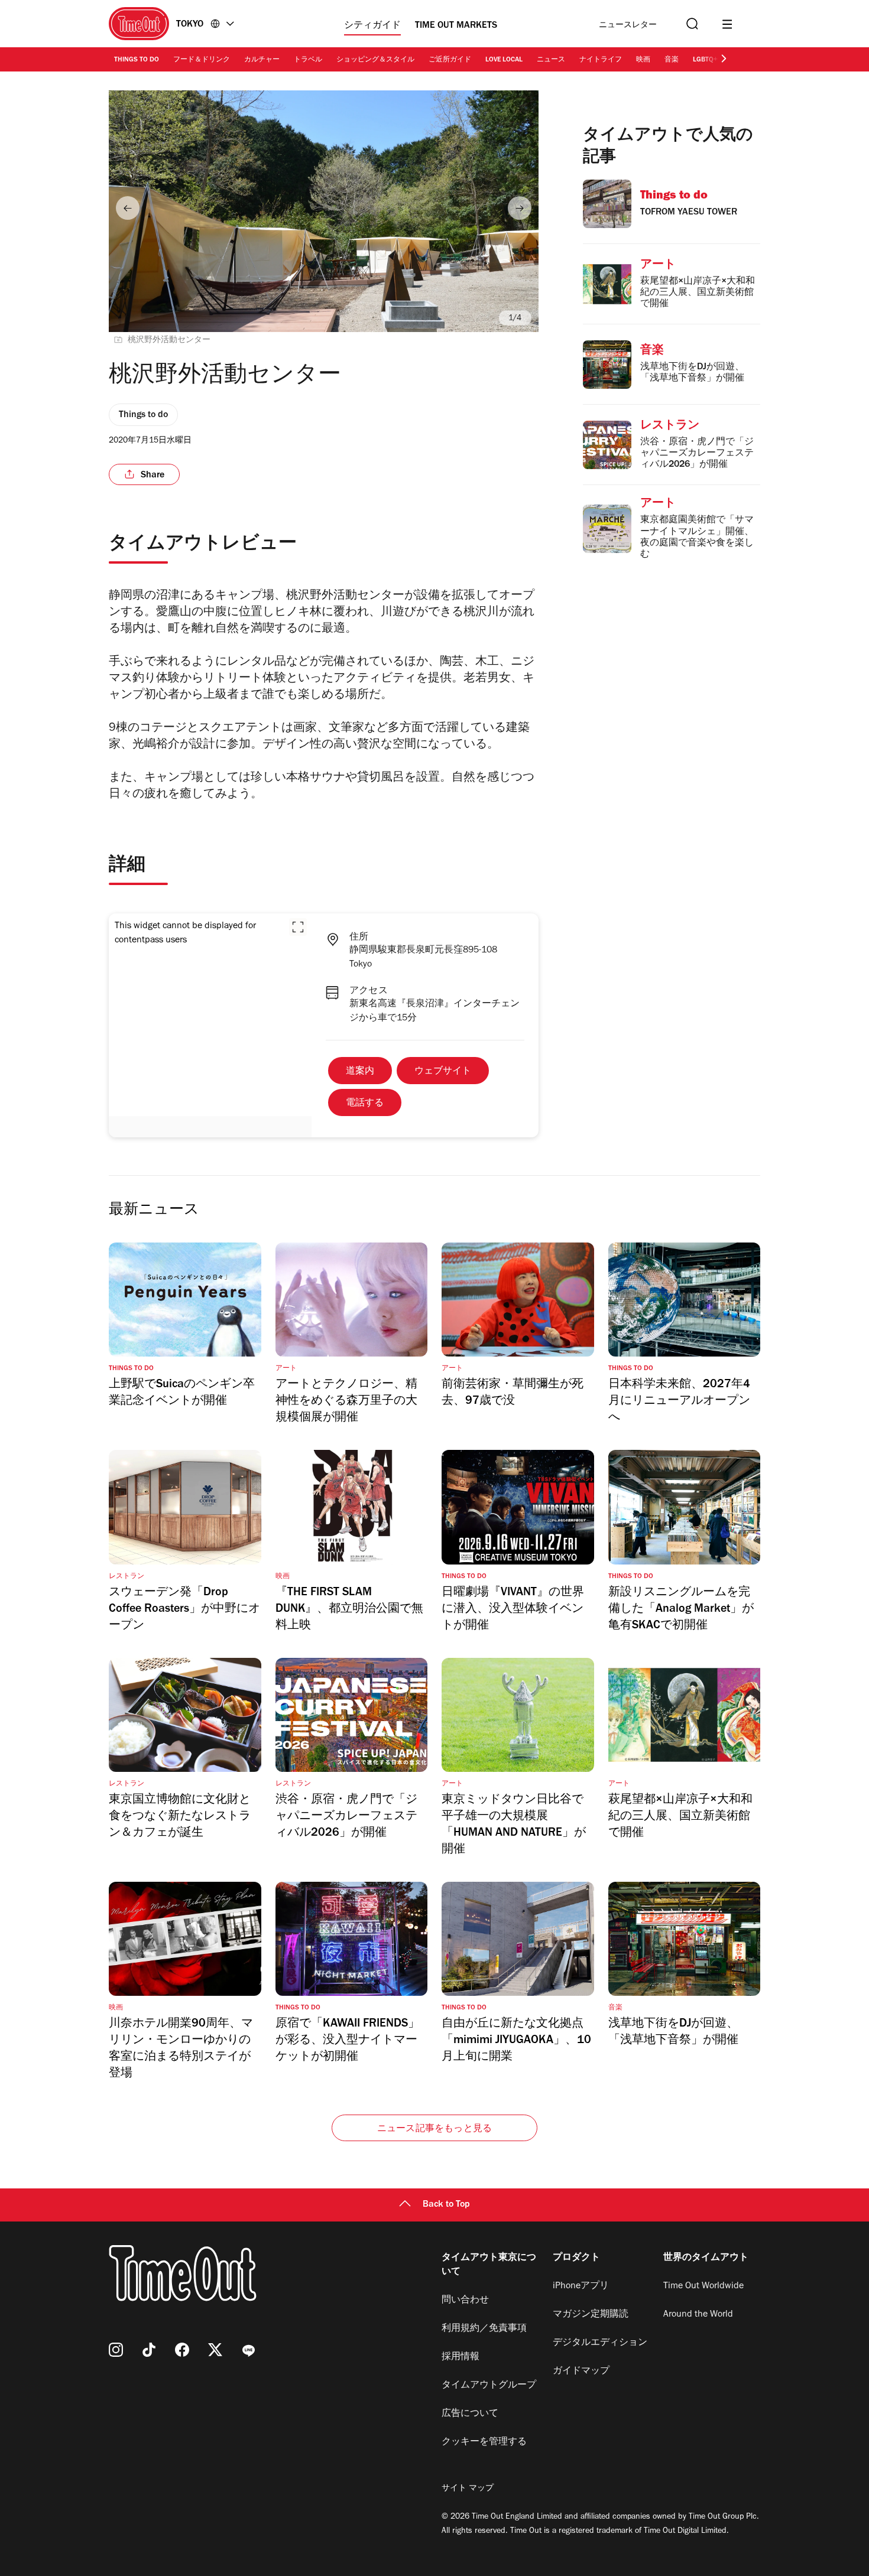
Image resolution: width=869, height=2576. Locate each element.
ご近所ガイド (450, 60)
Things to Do (137, 60)
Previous (128, 208)
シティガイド (372, 26)
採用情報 (461, 2357)
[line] (248, 2350)
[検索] (691, 24)
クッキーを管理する (484, 2442)
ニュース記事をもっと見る (434, 2129)
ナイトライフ (601, 60)
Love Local (504, 60)
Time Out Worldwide (703, 2286)
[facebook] (182, 2350)
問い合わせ (465, 2301)
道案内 (360, 1072)
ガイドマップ (581, 2372)
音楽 (672, 60)
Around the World (698, 2315)
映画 (643, 60)
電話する (365, 1104)
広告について (470, 2414)
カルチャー (262, 60)
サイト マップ (468, 2489)
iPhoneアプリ (581, 2286)
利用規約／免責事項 (484, 2329)
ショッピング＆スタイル (375, 60)
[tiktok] (149, 2350)
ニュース (551, 60)
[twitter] (215, 2350)
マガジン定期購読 (591, 2315)
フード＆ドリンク (202, 60)
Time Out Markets (456, 26)
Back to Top (446, 2205)
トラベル (308, 60)
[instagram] (116, 2350)
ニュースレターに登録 (628, 26)
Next (520, 208)
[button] (298, 927)
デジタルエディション (600, 2343)
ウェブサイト (443, 1072)
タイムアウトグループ (489, 2386)
